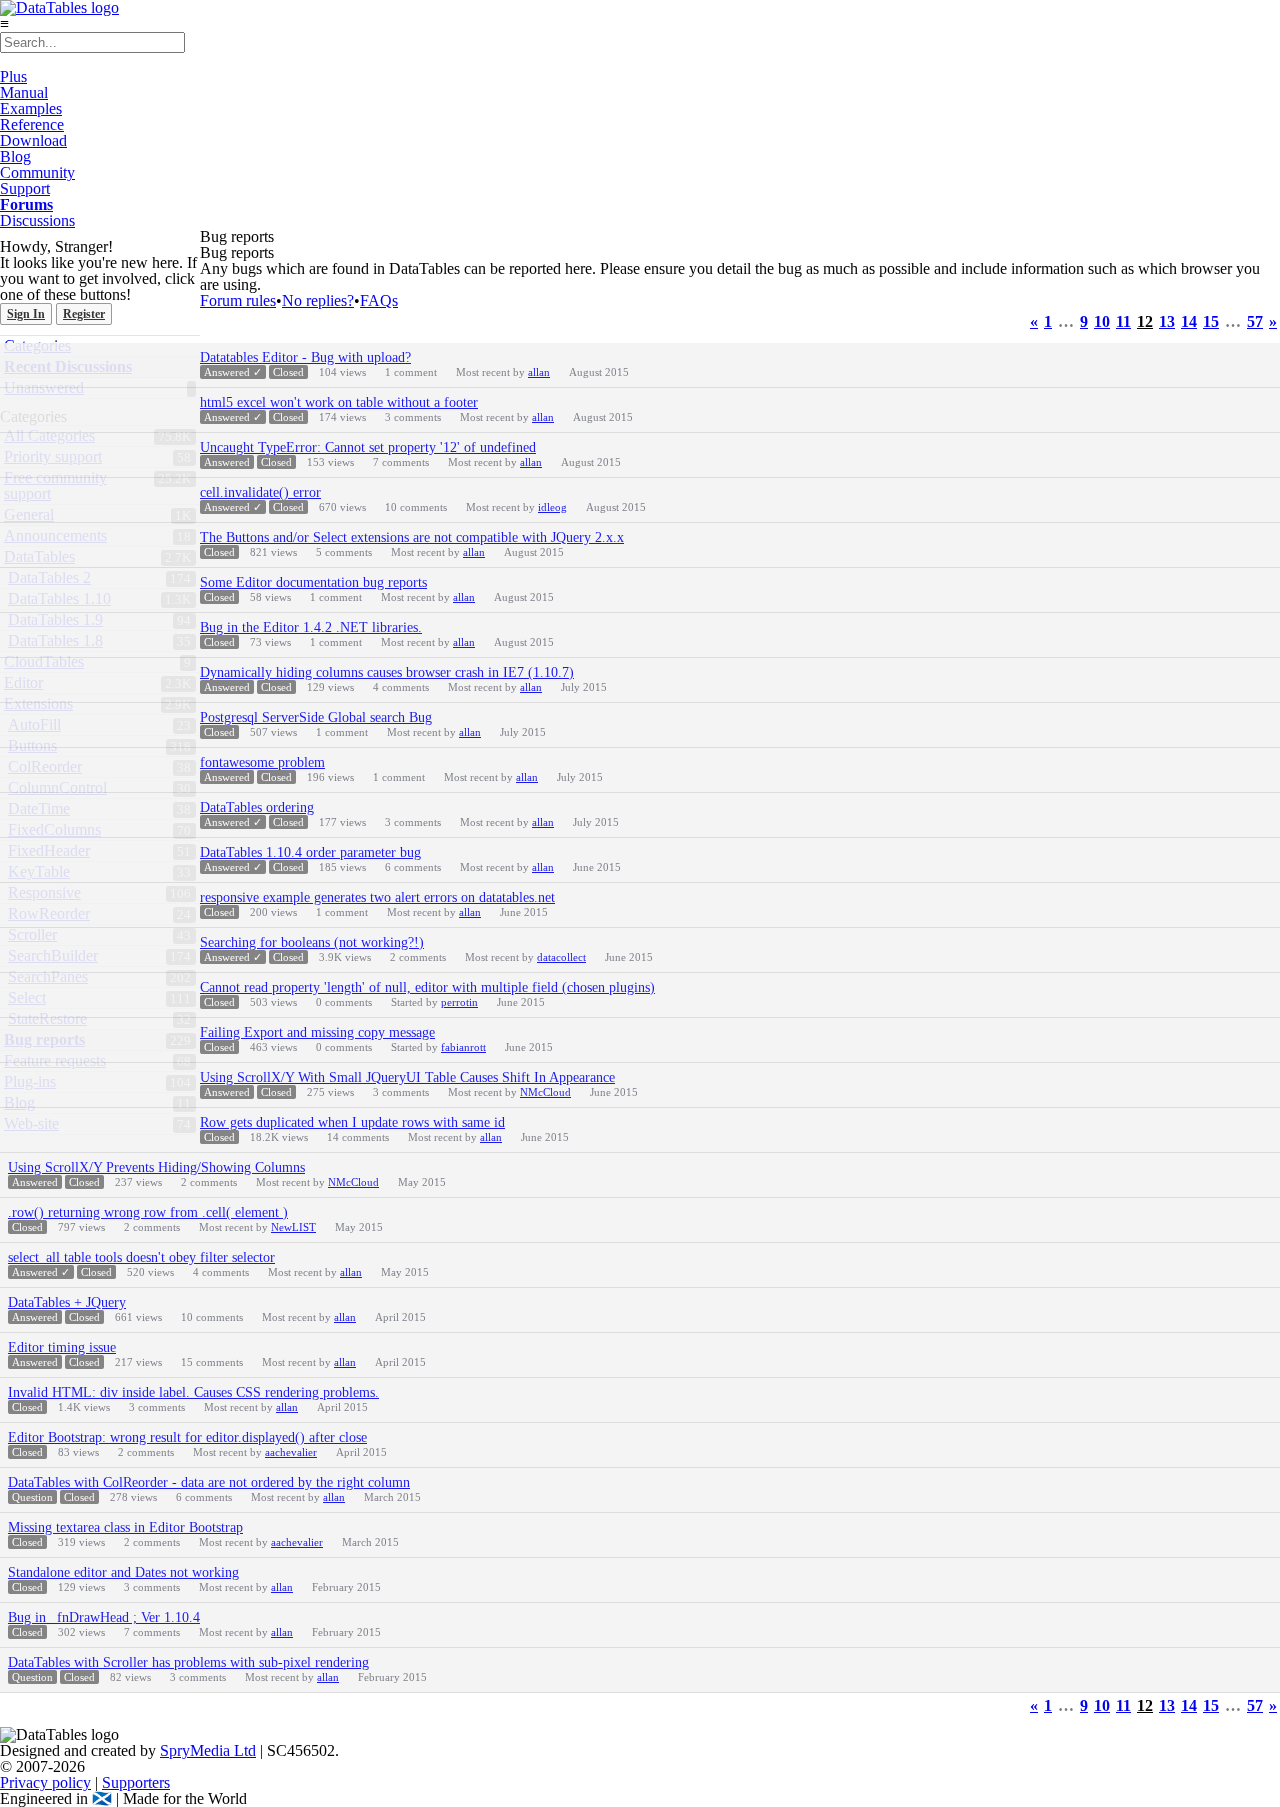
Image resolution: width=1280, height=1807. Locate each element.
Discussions (37, 220)
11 (1123, 322)
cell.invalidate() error (260, 492)
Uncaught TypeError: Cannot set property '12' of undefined (368, 447)
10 (1102, 322)
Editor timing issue (62, 1347)
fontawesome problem (262, 762)
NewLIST (293, 1227)
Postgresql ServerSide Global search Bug (316, 717)
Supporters (136, 1782)
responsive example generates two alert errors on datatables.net (377, 897)
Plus (13, 76)
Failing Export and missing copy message (317, 1032)
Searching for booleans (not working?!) (312, 942)
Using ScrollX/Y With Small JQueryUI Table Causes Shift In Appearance (407, 1077)
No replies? (318, 300)
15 (1211, 322)
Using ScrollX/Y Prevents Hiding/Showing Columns (156, 1167)
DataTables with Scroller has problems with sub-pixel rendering (188, 1662)
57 (1255, 322)
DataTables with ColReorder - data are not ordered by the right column (209, 1482)
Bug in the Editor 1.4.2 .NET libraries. (311, 627)
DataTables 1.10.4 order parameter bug (310, 852)
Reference (32, 124)
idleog (552, 507)
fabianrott (463, 1047)
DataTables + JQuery (67, 1302)
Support (25, 188)
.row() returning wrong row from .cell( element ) (148, 1212)
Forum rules (238, 300)
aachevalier (291, 1452)
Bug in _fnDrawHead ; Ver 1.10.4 (104, 1617)
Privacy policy (45, 1782)
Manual (24, 92)
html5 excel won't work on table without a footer (339, 402)
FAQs (379, 300)
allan (539, 372)
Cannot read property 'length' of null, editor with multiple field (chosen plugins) (427, 987)
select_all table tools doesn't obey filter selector (141, 1257)
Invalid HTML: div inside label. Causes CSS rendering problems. (193, 1392)
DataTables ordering (257, 807)
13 (1167, 322)
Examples (31, 108)
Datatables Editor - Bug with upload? (305, 357)
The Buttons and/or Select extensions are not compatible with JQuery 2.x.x (412, 537)
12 (1145, 322)
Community (37, 172)
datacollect (561, 957)
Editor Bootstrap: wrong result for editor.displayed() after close (187, 1437)
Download (33, 140)
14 (1189, 322)
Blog (15, 156)
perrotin (459, 1002)
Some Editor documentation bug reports (313, 582)
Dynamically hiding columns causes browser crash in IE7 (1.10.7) (387, 672)
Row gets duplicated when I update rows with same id (352, 1122)
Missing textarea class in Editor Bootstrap (125, 1527)
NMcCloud (545, 1092)
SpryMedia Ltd (208, 1750)
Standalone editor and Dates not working (123, 1572)
